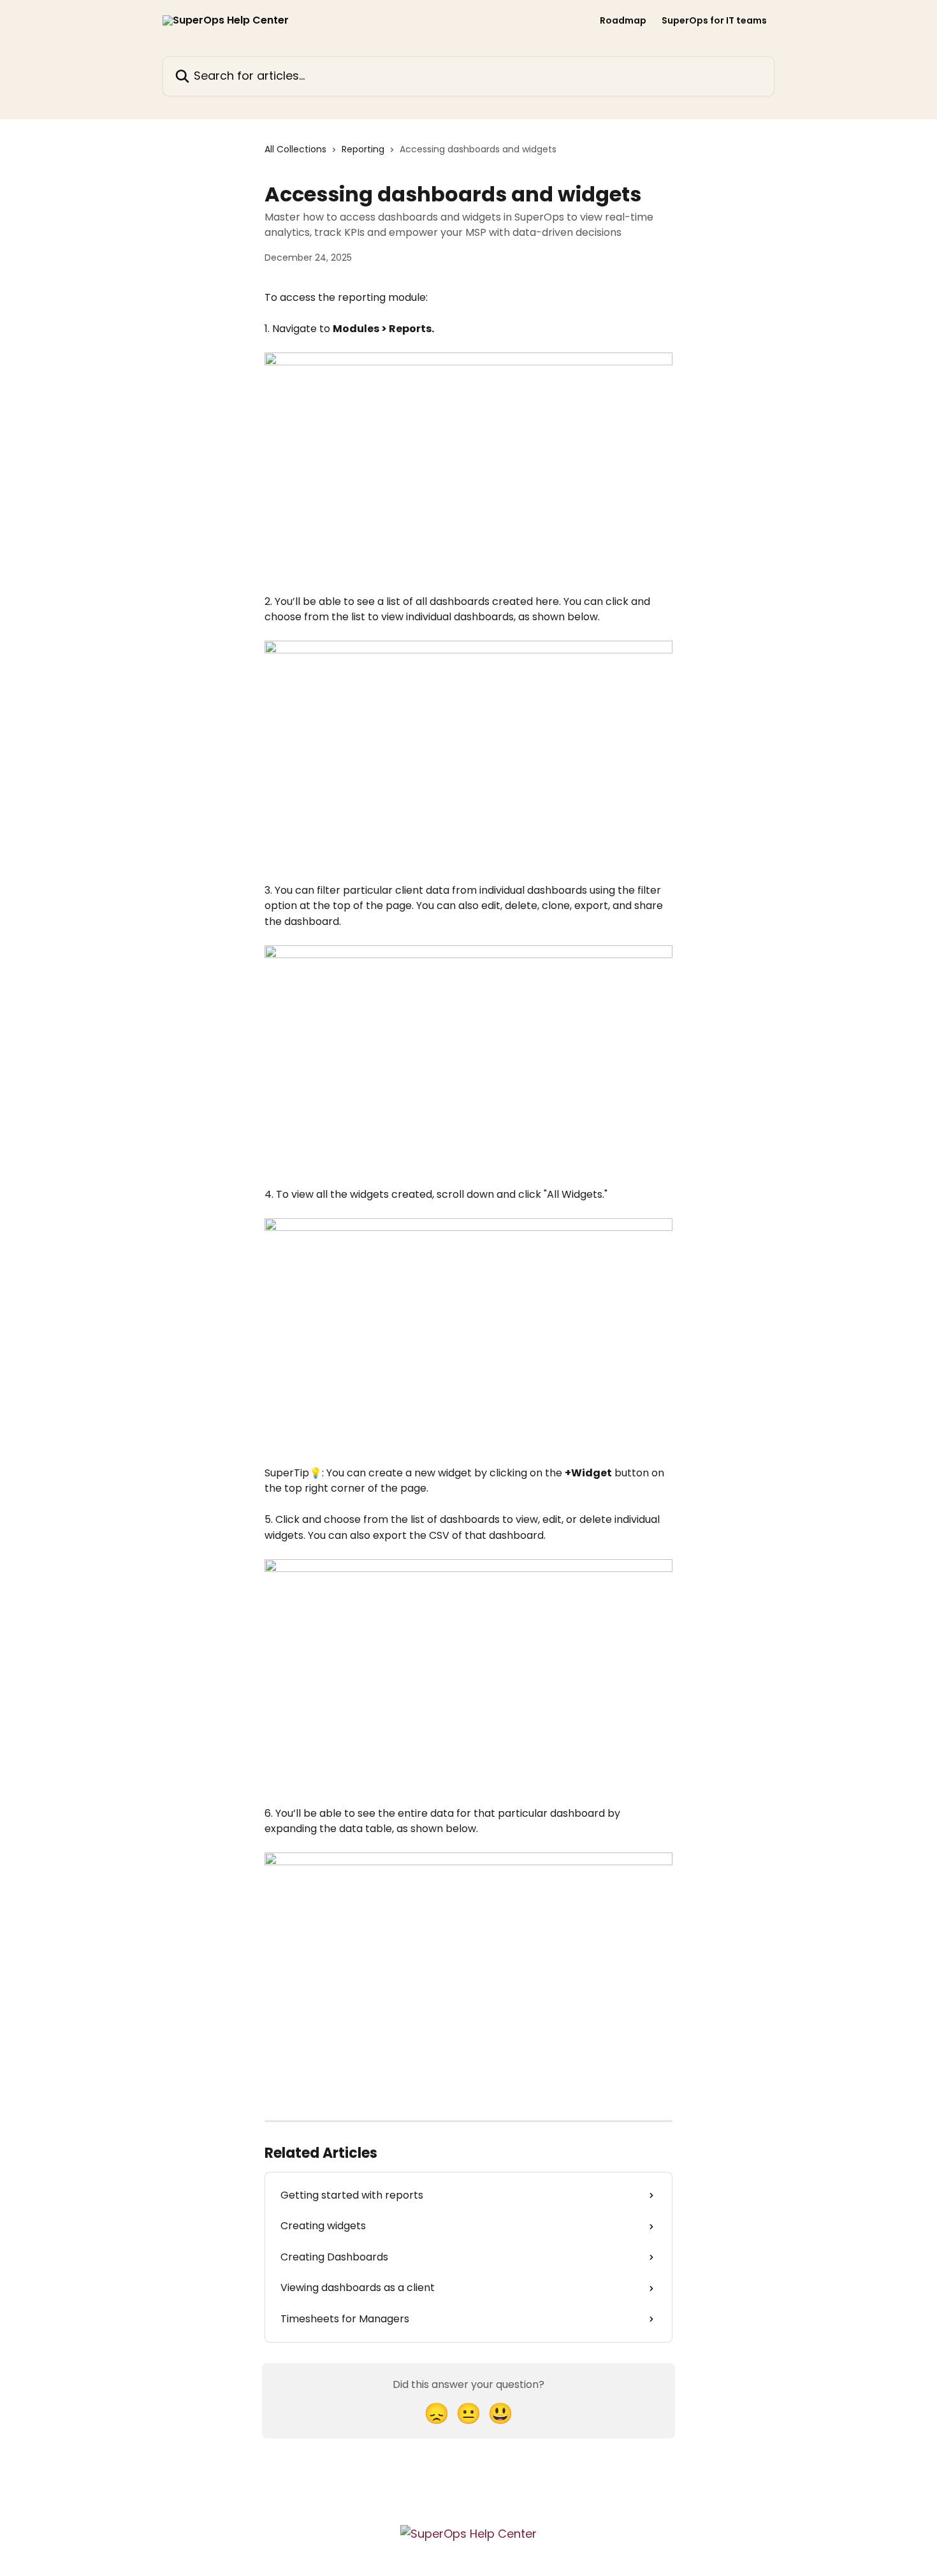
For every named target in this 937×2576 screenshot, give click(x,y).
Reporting (363, 149)
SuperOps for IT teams (714, 20)
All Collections (295, 149)
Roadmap (623, 20)
